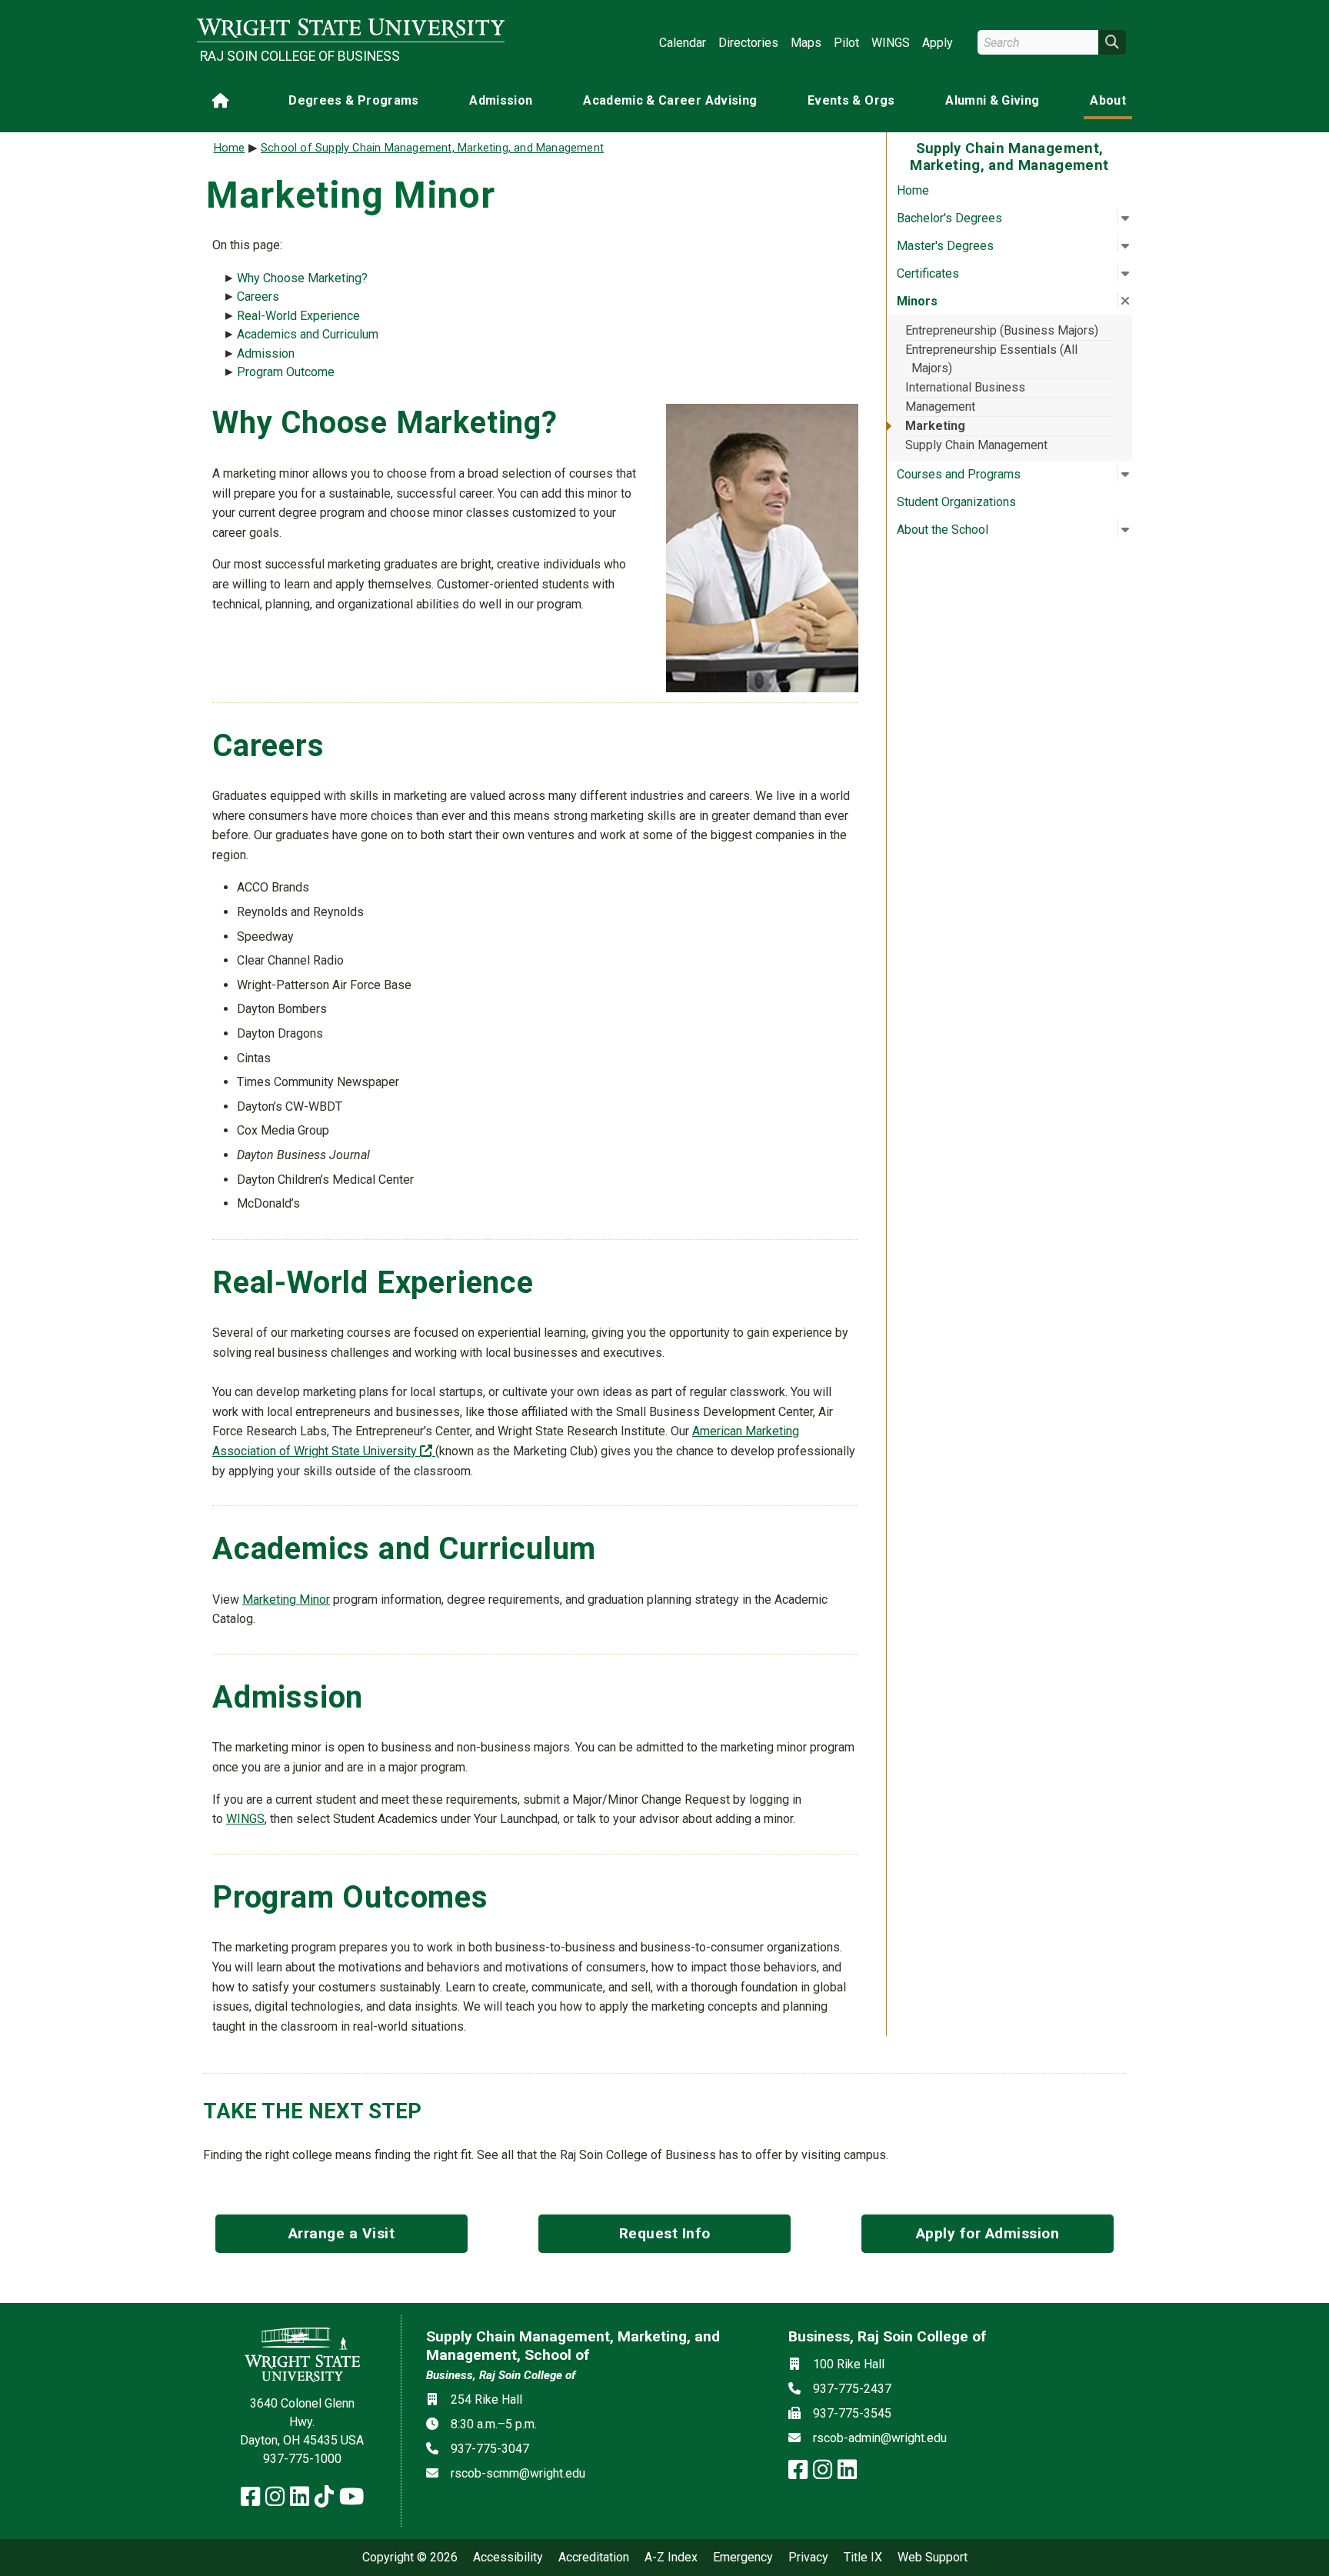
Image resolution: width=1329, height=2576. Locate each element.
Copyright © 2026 (410, 2558)
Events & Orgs (851, 100)
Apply (938, 43)
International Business (965, 387)
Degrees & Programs (353, 100)
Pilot (846, 43)
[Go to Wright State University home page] (351, 28)
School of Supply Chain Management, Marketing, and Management (432, 148)
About (1108, 100)
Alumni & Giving (992, 100)
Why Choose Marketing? (302, 278)
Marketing (935, 426)
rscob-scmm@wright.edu (518, 2473)
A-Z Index (671, 2558)
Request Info (665, 2233)
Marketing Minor (286, 1600)
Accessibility (508, 2558)
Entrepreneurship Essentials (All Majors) (991, 359)
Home (913, 190)
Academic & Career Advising (670, 100)
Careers (258, 297)
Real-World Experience (298, 316)
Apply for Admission (988, 2233)
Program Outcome (286, 372)
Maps (806, 43)
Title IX (863, 2558)
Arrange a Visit (342, 2233)
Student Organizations (956, 502)
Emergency (743, 2558)
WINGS (891, 43)
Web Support (933, 2558)
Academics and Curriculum (308, 334)
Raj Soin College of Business (300, 56)
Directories (748, 43)
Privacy (808, 2558)
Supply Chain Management (976, 445)
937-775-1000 (302, 2459)
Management (940, 407)
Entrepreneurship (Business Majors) (1002, 330)
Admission (501, 100)
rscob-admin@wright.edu (880, 2438)
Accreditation (594, 2558)
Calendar (683, 43)
